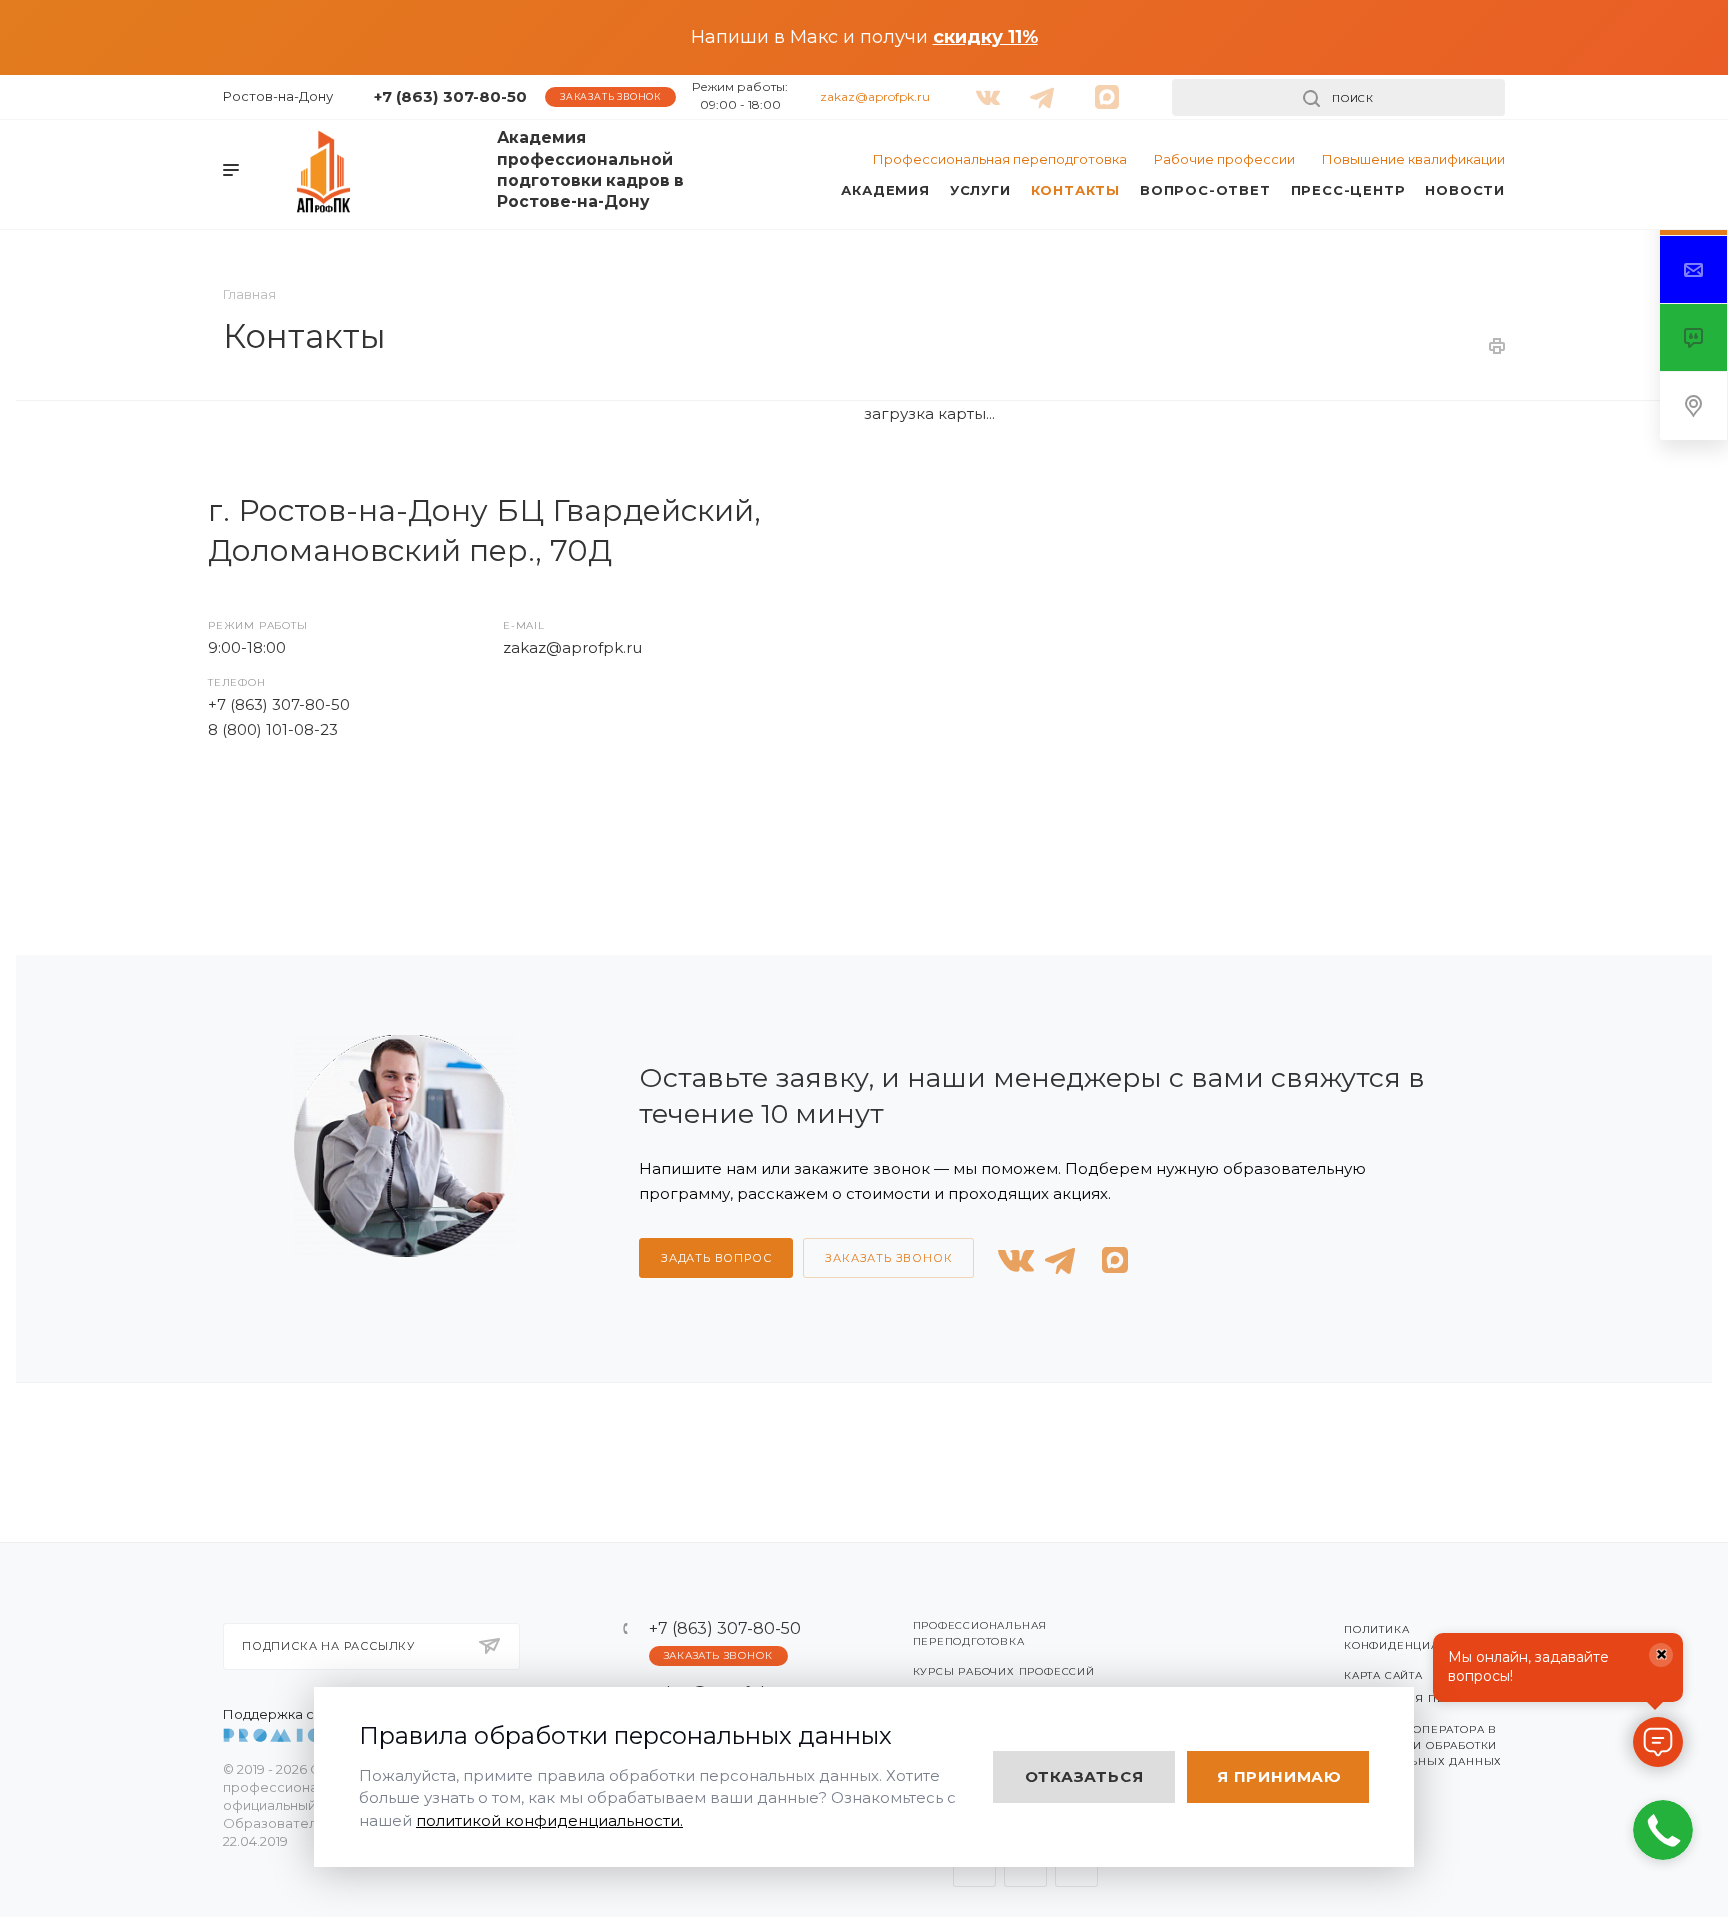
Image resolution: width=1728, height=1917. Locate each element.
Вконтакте (233, 822)
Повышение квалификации (1413, 159)
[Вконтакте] (984, 89)
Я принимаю (1279, 1776)
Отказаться (1084, 1776)
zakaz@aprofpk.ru (875, 96)
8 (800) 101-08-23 (273, 729)
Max (335, 822)
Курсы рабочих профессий (1004, 1671)
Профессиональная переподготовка (1000, 159)
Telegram (284, 822)
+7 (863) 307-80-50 (450, 96)
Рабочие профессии (1224, 159)
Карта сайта (1383, 1675)
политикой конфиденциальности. (549, 1820)
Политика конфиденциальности (1419, 1637)
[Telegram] (1038, 89)
